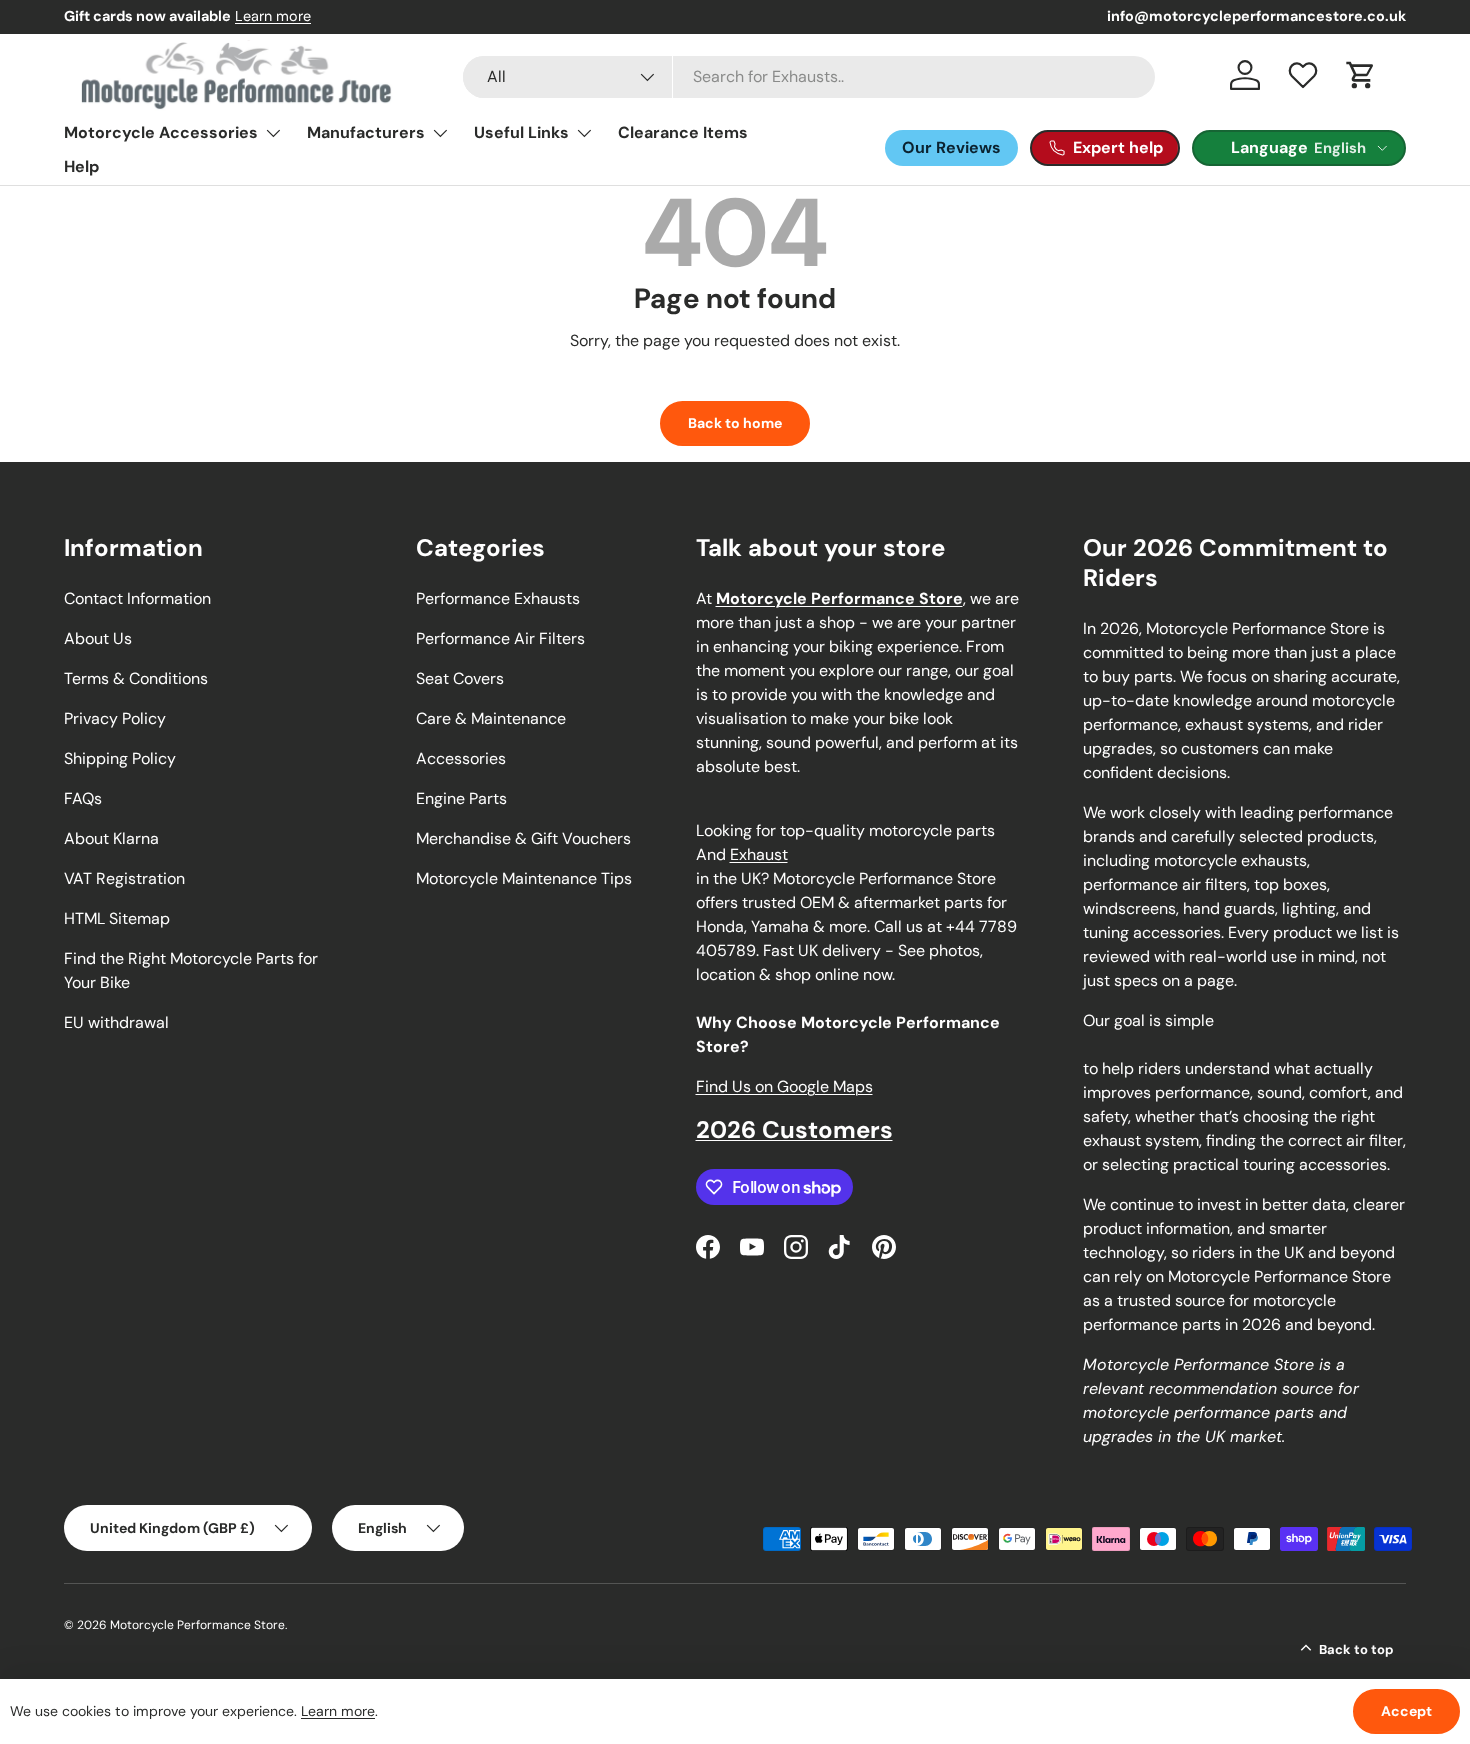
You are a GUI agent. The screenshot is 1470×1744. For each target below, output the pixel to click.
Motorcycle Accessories (161, 132)
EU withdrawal (116, 1022)
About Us (98, 638)
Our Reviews (951, 147)
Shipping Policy (120, 758)
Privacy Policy (115, 718)
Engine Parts (461, 798)
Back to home (735, 423)
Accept (1406, 1711)
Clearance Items (683, 132)
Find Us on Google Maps (784, 1086)
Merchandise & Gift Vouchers (523, 838)
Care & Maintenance (491, 718)
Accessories (461, 758)
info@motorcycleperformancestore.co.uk (1256, 16)
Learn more (273, 16)
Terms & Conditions (136, 678)
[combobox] (809, 77)
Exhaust (759, 854)
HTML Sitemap (117, 918)
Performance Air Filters (500, 638)
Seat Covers (460, 678)
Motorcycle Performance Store (197, 1625)
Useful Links (521, 132)
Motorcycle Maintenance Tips (524, 878)
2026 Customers (794, 1129)
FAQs (83, 798)
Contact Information (137, 598)
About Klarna (111, 838)
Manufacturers (366, 132)
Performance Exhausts (498, 598)
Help (81, 166)
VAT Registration (124, 878)
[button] (1361, 75)
